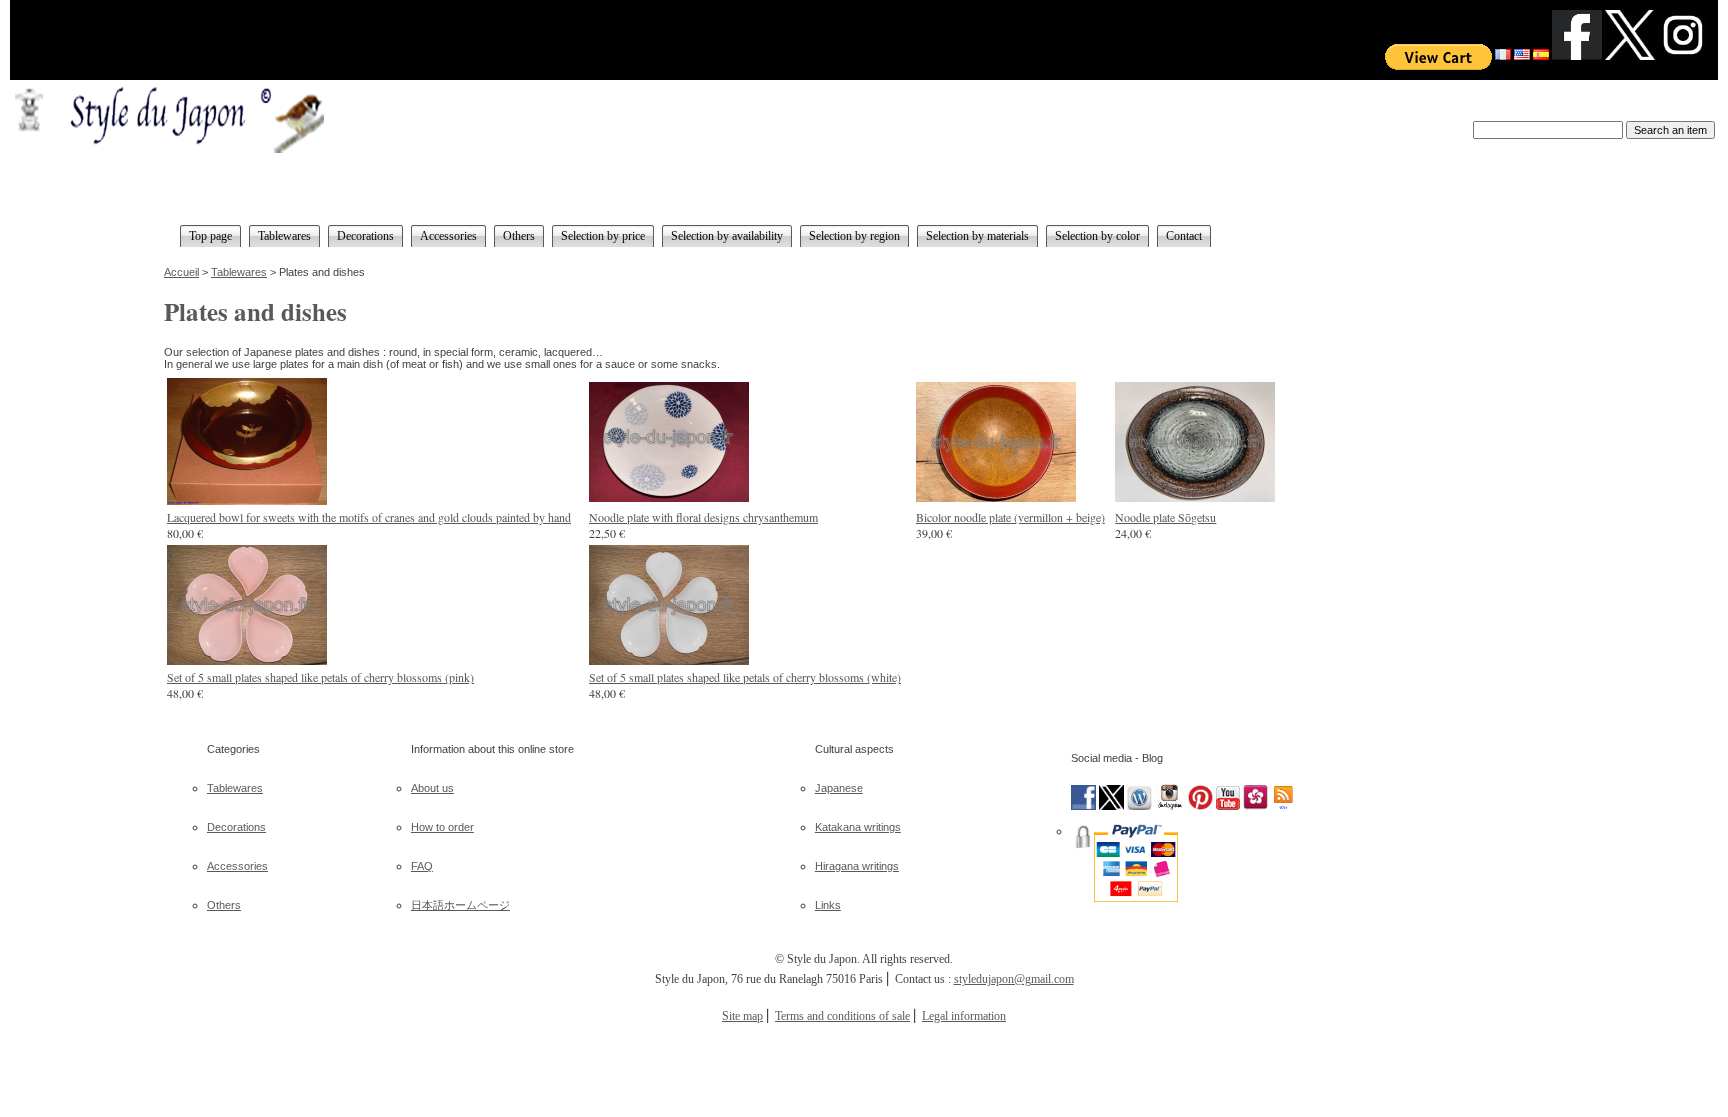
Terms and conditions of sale (842, 1016)
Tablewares (239, 272)
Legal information (964, 1016)
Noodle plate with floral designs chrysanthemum (703, 517)
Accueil (181, 272)
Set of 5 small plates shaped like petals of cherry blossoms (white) (745, 677)
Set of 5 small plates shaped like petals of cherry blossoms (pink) (320, 677)
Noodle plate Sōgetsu (1165, 517)
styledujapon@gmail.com (1014, 979)
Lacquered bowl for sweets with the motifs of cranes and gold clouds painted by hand (369, 517)
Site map (742, 1016)
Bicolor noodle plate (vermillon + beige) (1010, 517)
